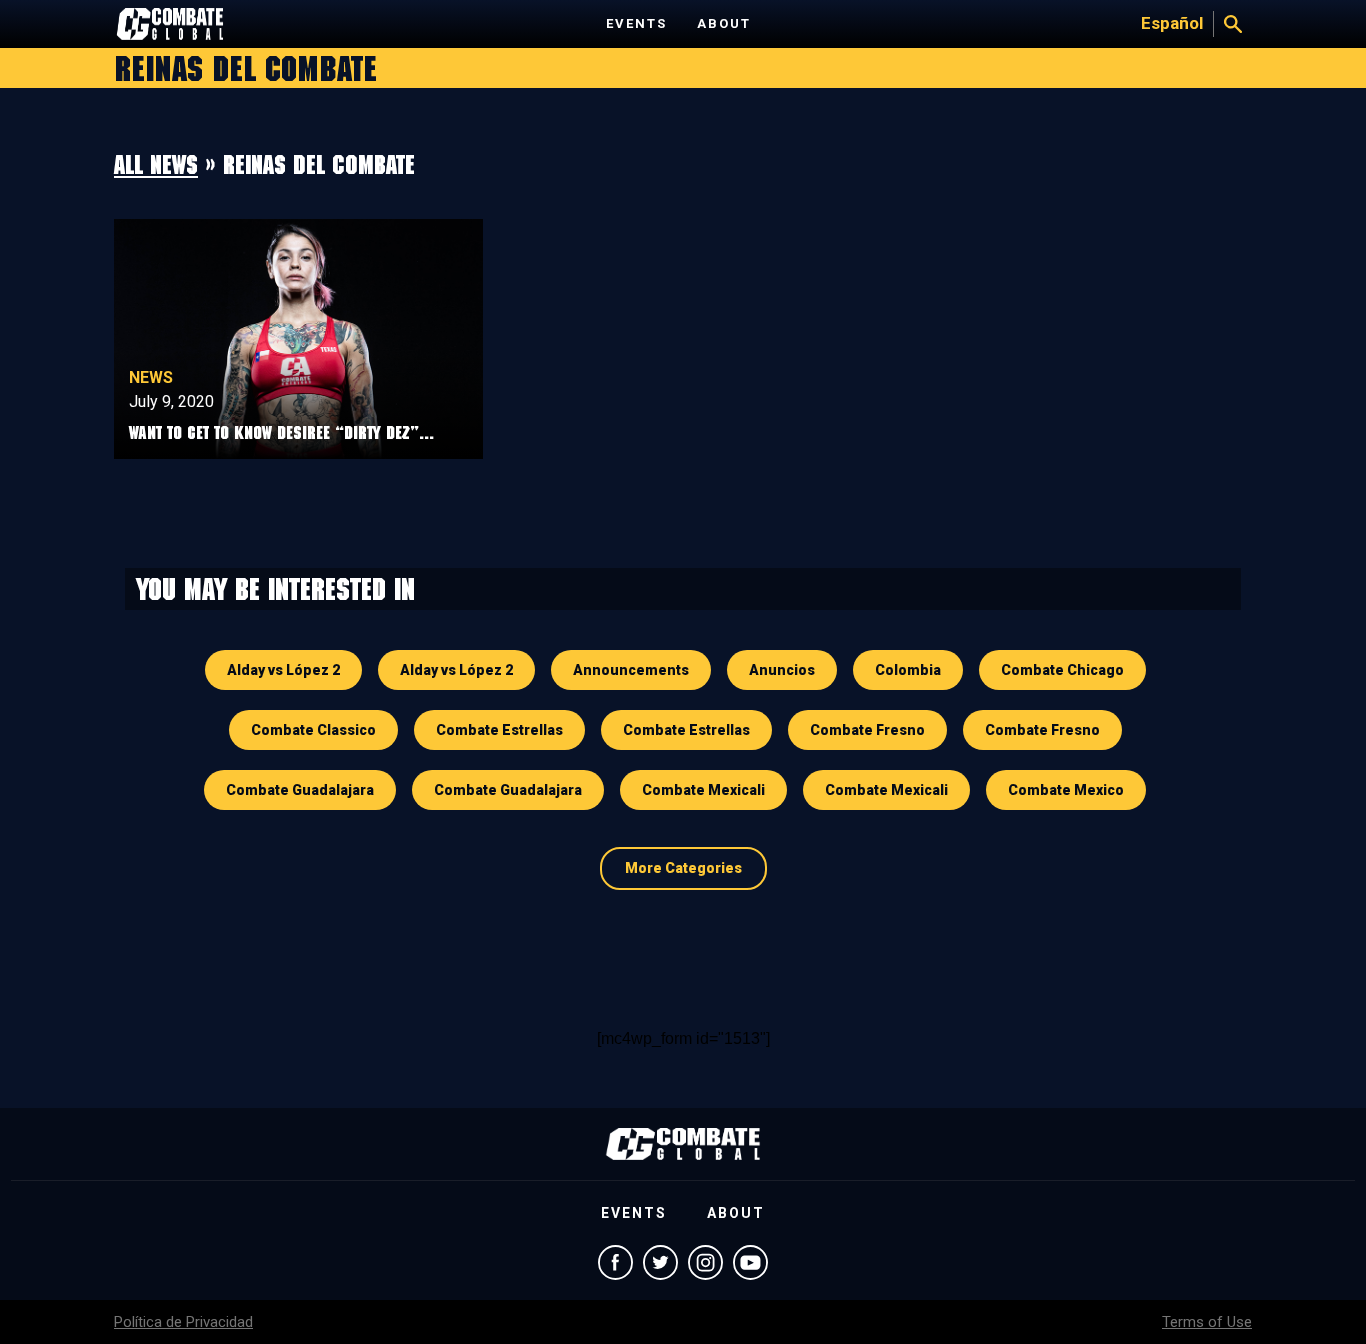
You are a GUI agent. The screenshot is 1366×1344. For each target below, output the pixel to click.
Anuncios (782, 670)
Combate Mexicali (703, 790)
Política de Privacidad (183, 1322)
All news (156, 164)
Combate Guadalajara (300, 790)
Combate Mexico (1066, 790)
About (724, 23)
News (151, 377)
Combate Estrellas (499, 730)
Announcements (631, 670)
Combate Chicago (1062, 670)
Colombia (908, 670)
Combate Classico (313, 730)
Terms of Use (1207, 1322)
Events (636, 23)
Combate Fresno (867, 730)
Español (1172, 23)
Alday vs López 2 (283, 670)
